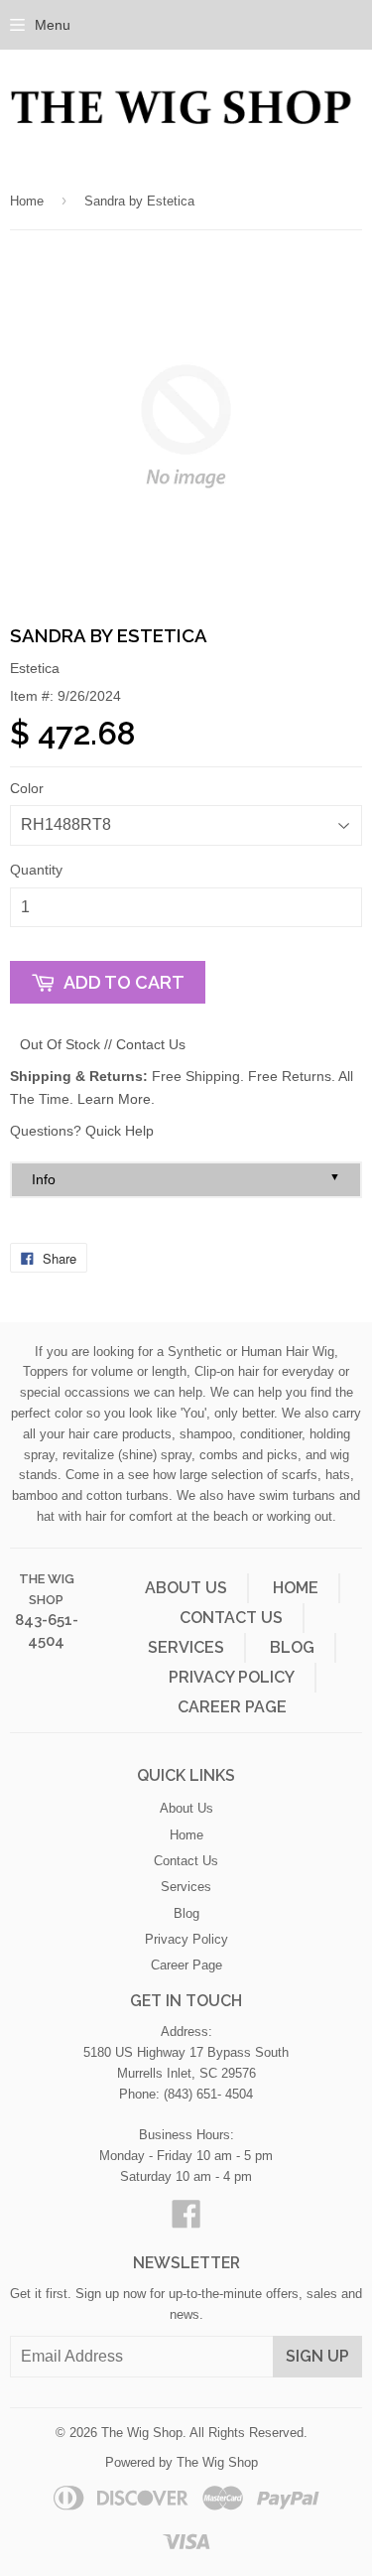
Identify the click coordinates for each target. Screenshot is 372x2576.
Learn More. (116, 1099)
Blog (292, 1647)
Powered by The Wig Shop (182, 2462)
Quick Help (120, 1131)
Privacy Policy (232, 1677)
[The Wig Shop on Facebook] (186, 2221)
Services (186, 1647)
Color (27, 788)
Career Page (232, 1707)
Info (186, 1179)
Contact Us (151, 1044)
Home (27, 201)
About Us (186, 1588)
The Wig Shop (142, 2433)
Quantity (36, 870)
